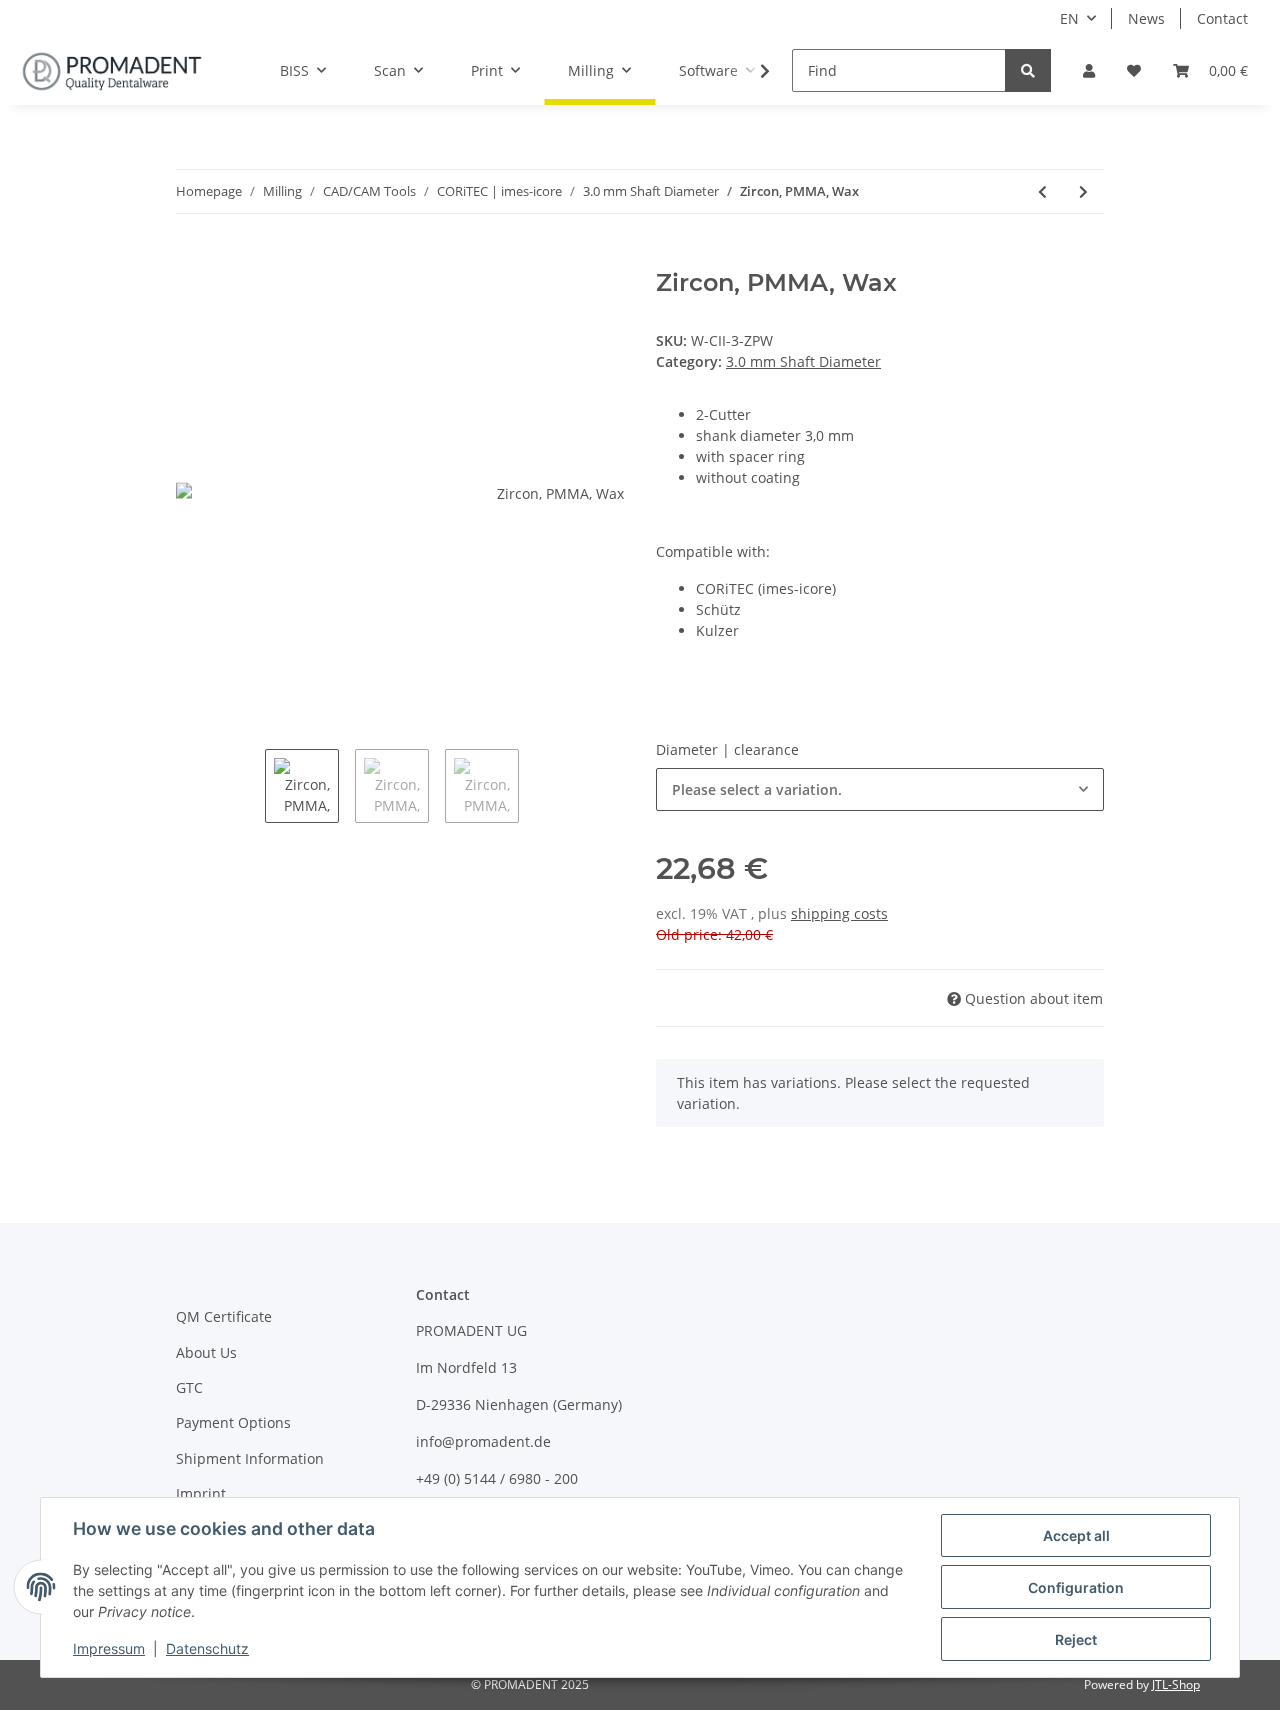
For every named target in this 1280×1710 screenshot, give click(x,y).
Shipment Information (250, 1458)
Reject (1076, 1639)
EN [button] (1069, 18)
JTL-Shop (1176, 1684)
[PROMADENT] (112, 71)
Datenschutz (207, 1648)
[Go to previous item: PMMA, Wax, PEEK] (1042, 191)
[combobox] (880, 789)
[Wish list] (1134, 70)
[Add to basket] (192, 258)
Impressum (109, 1648)
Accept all (1076, 1535)
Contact (1222, 18)
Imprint (201, 1493)
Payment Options (233, 1422)
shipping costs (839, 913)
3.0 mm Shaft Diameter (803, 361)
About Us (206, 1352)
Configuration (1076, 1587)
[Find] (1028, 70)
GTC (189, 1387)
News (1146, 18)
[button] (1089, 70)
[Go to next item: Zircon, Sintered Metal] (1083, 191)
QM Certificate (224, 1316)
